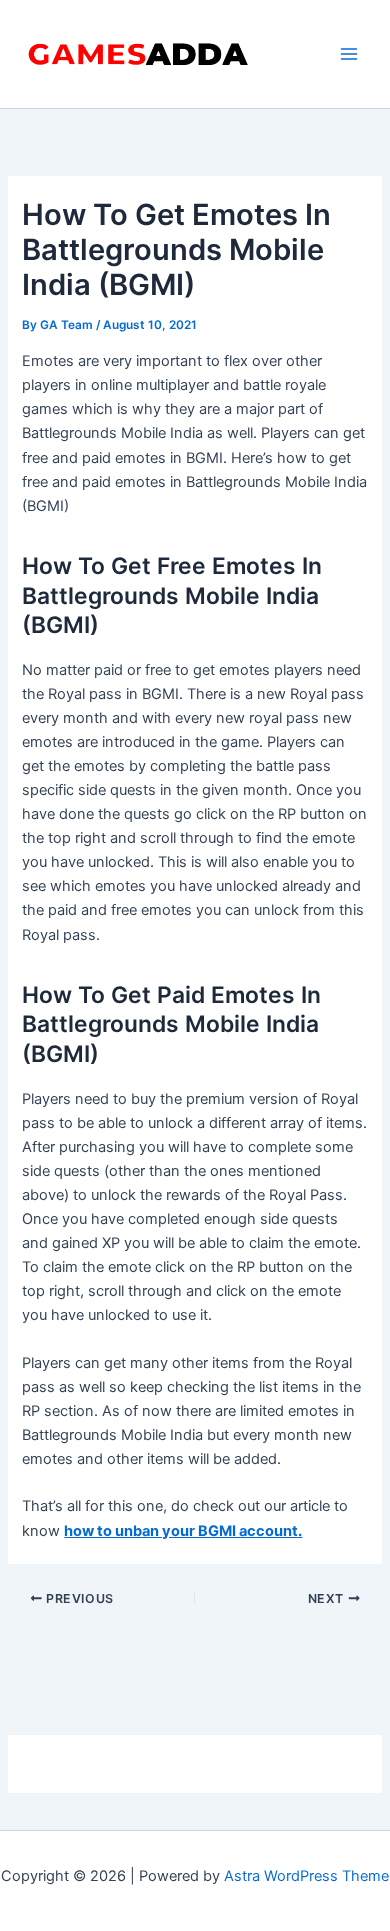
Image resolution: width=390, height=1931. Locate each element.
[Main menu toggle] (349, 54)
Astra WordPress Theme (306, 1876)
